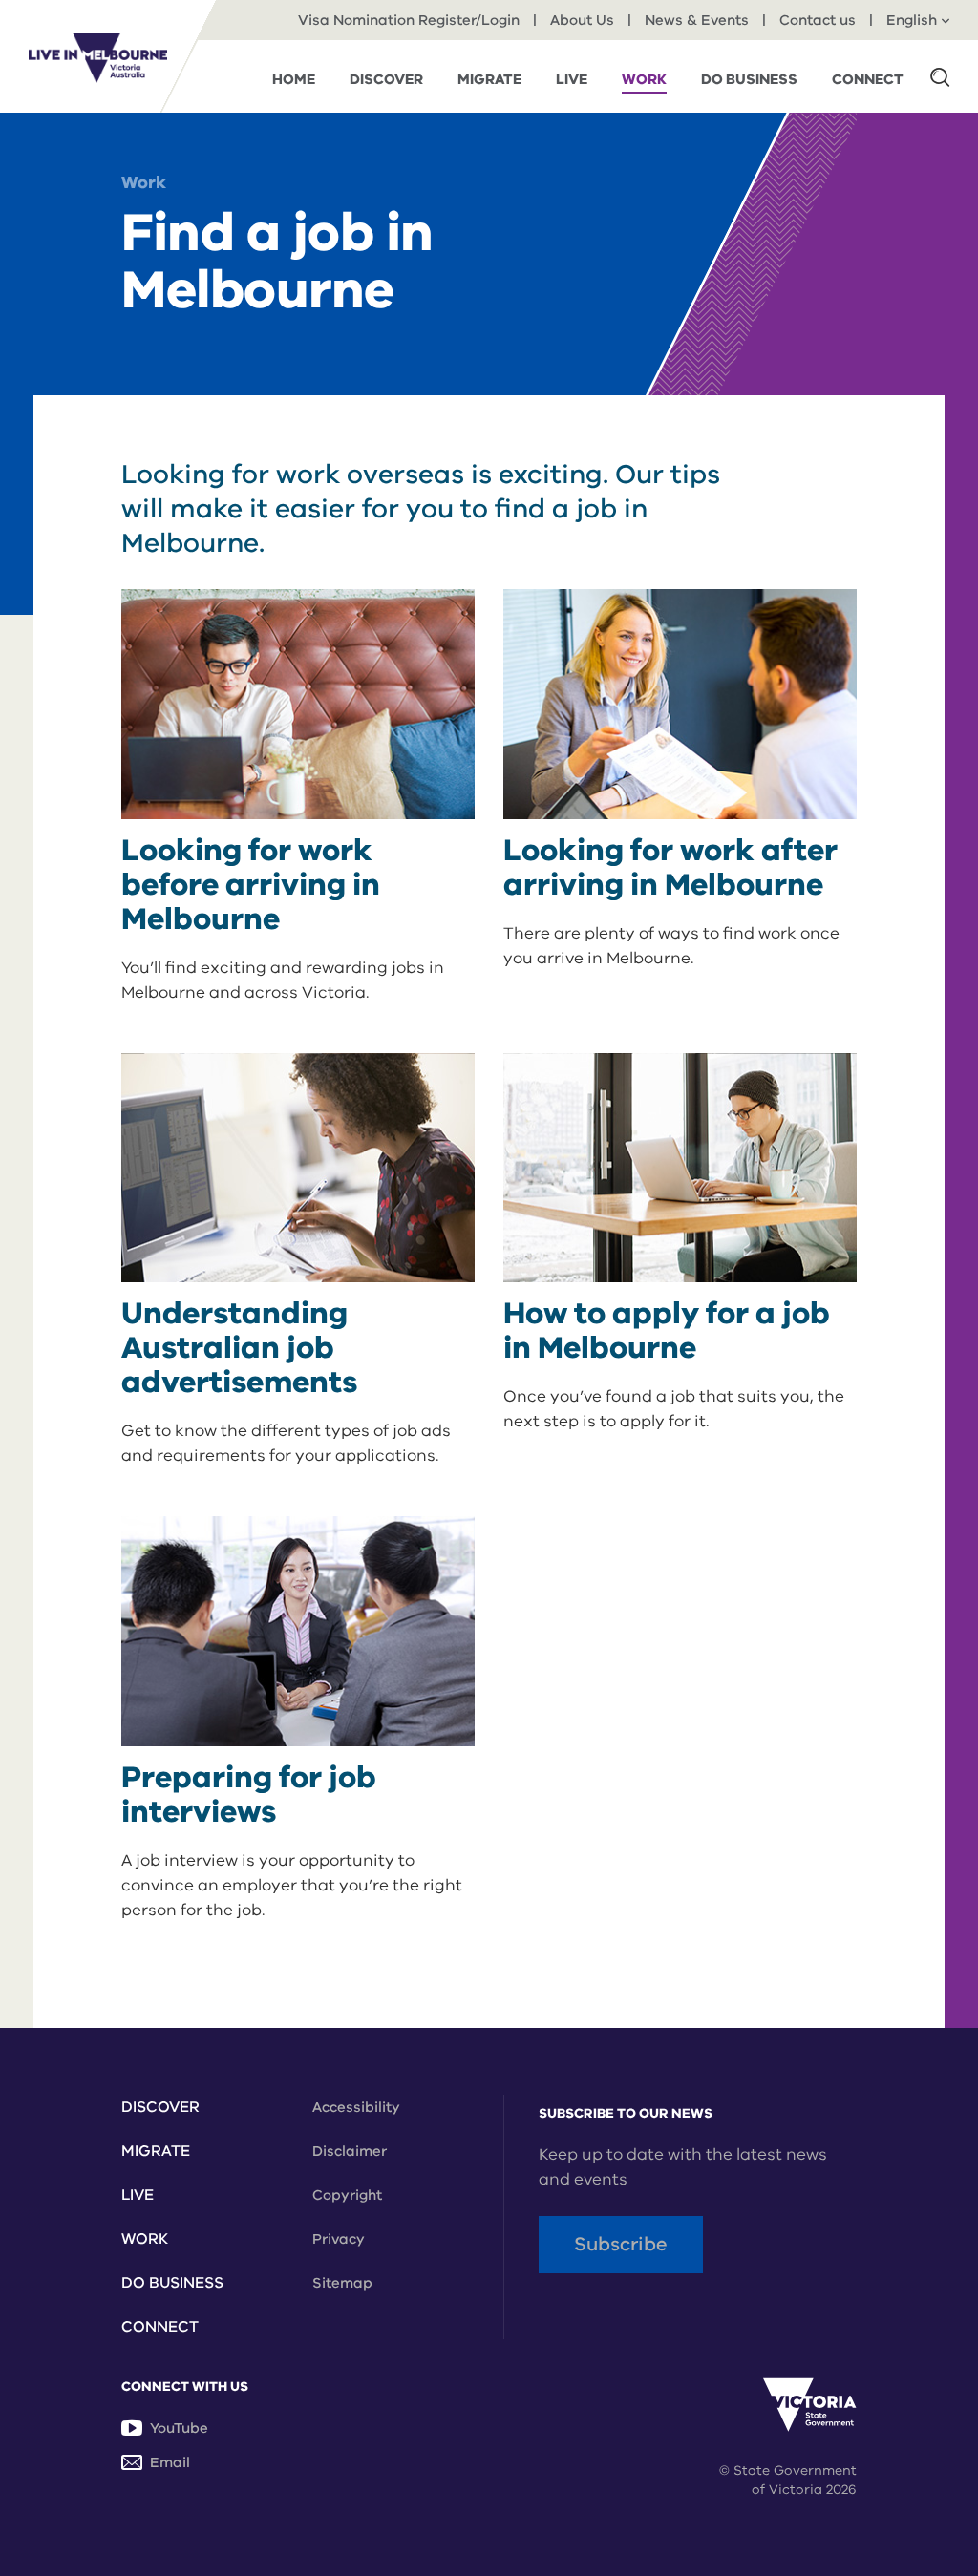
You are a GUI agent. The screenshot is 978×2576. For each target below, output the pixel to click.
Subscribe (621, 2244)
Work (144, 182)
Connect (160, 2327)
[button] (940, 76)
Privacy (339, 2239)
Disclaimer (350, 2151)
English (912, 20)
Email (170, 2462)
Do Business (172, 2283)
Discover (160, 2107)
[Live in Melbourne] (98, 58)
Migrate (156, 2151)
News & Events (697, 20)
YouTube (179, 2428)
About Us (582, 20)
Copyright (347, 2195)
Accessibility (356, 2107)
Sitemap (342, 2283)
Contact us (818, 20)
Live (138, 2195)
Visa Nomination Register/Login (409, 20)
